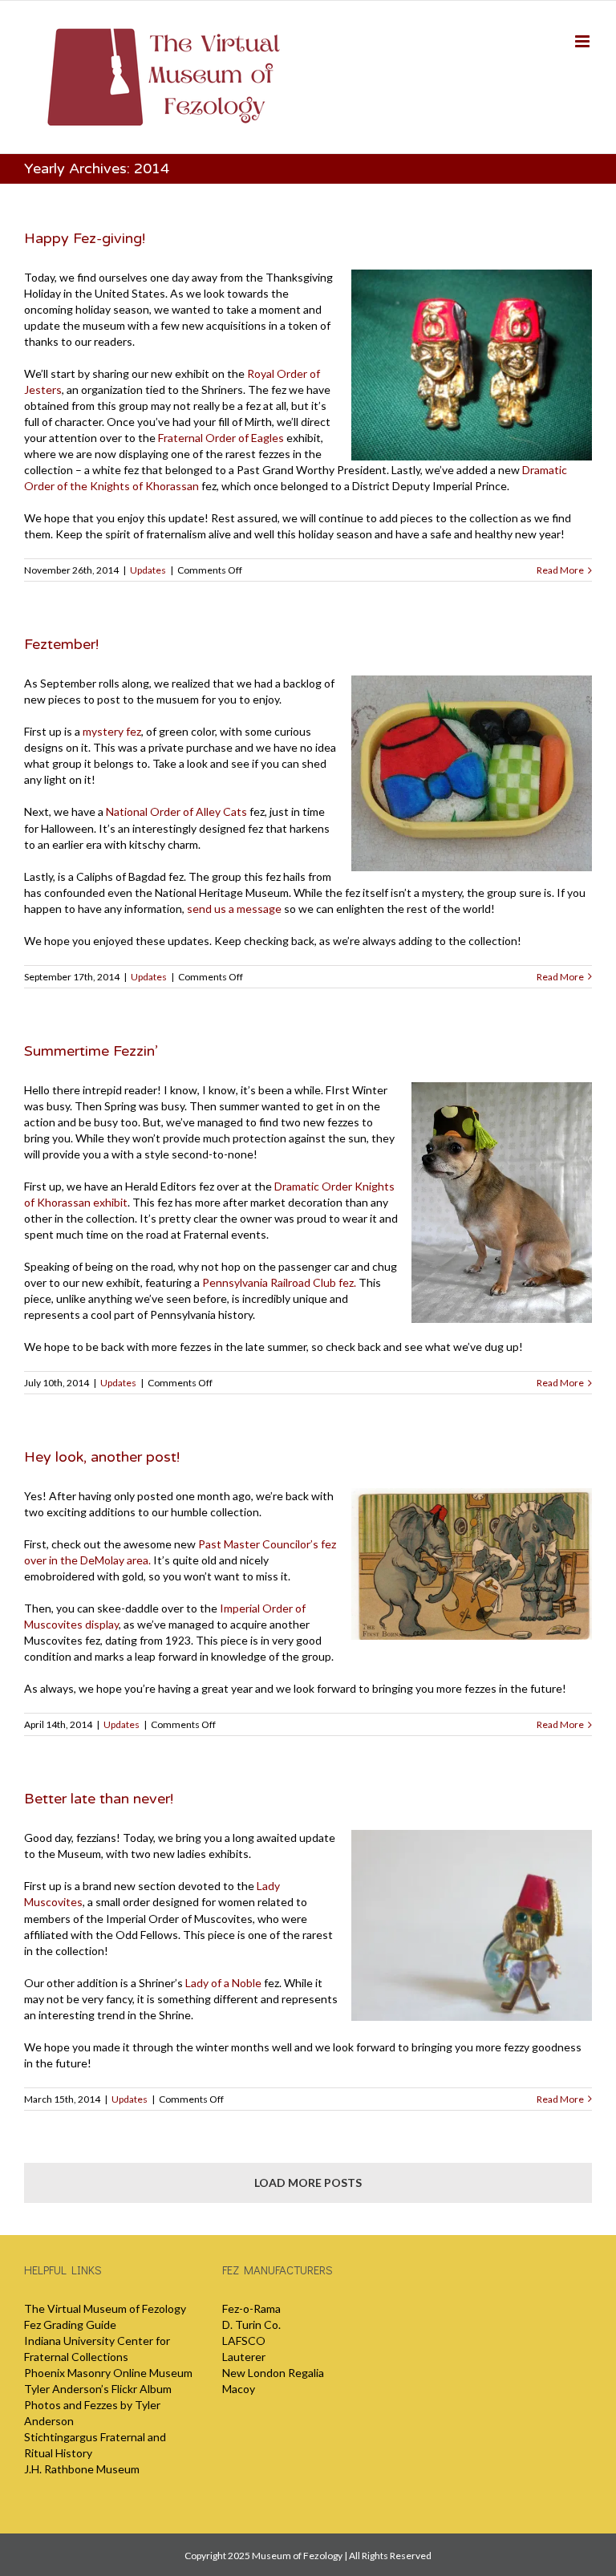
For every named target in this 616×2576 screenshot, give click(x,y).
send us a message (234, 909)
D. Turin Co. (251, 2324)
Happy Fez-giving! (85, 238)
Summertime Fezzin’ (91, 1051)
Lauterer (244, 2357)
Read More (560, 570)
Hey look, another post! (102, 1457)
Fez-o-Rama (251, 2308)
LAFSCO (244, 2341)
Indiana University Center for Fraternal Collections (97, 2349)
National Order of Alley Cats (176, 811)
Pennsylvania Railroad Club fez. (279, 1282)
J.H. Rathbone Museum (82, 2469)
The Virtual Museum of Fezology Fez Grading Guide (105, 2316)
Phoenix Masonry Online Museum (108, 2373)
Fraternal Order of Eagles (221, 438)
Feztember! (61, 644)
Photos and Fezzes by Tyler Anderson (92, 2413)
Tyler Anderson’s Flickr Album (98, 2389)
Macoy (239, 2389)
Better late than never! (99, 1799)
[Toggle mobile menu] (584, 41)
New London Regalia (273, 2373)
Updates (148, 570)
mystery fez (112, 731)
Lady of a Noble (223, 1983)
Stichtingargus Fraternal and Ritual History (95, 2445)
